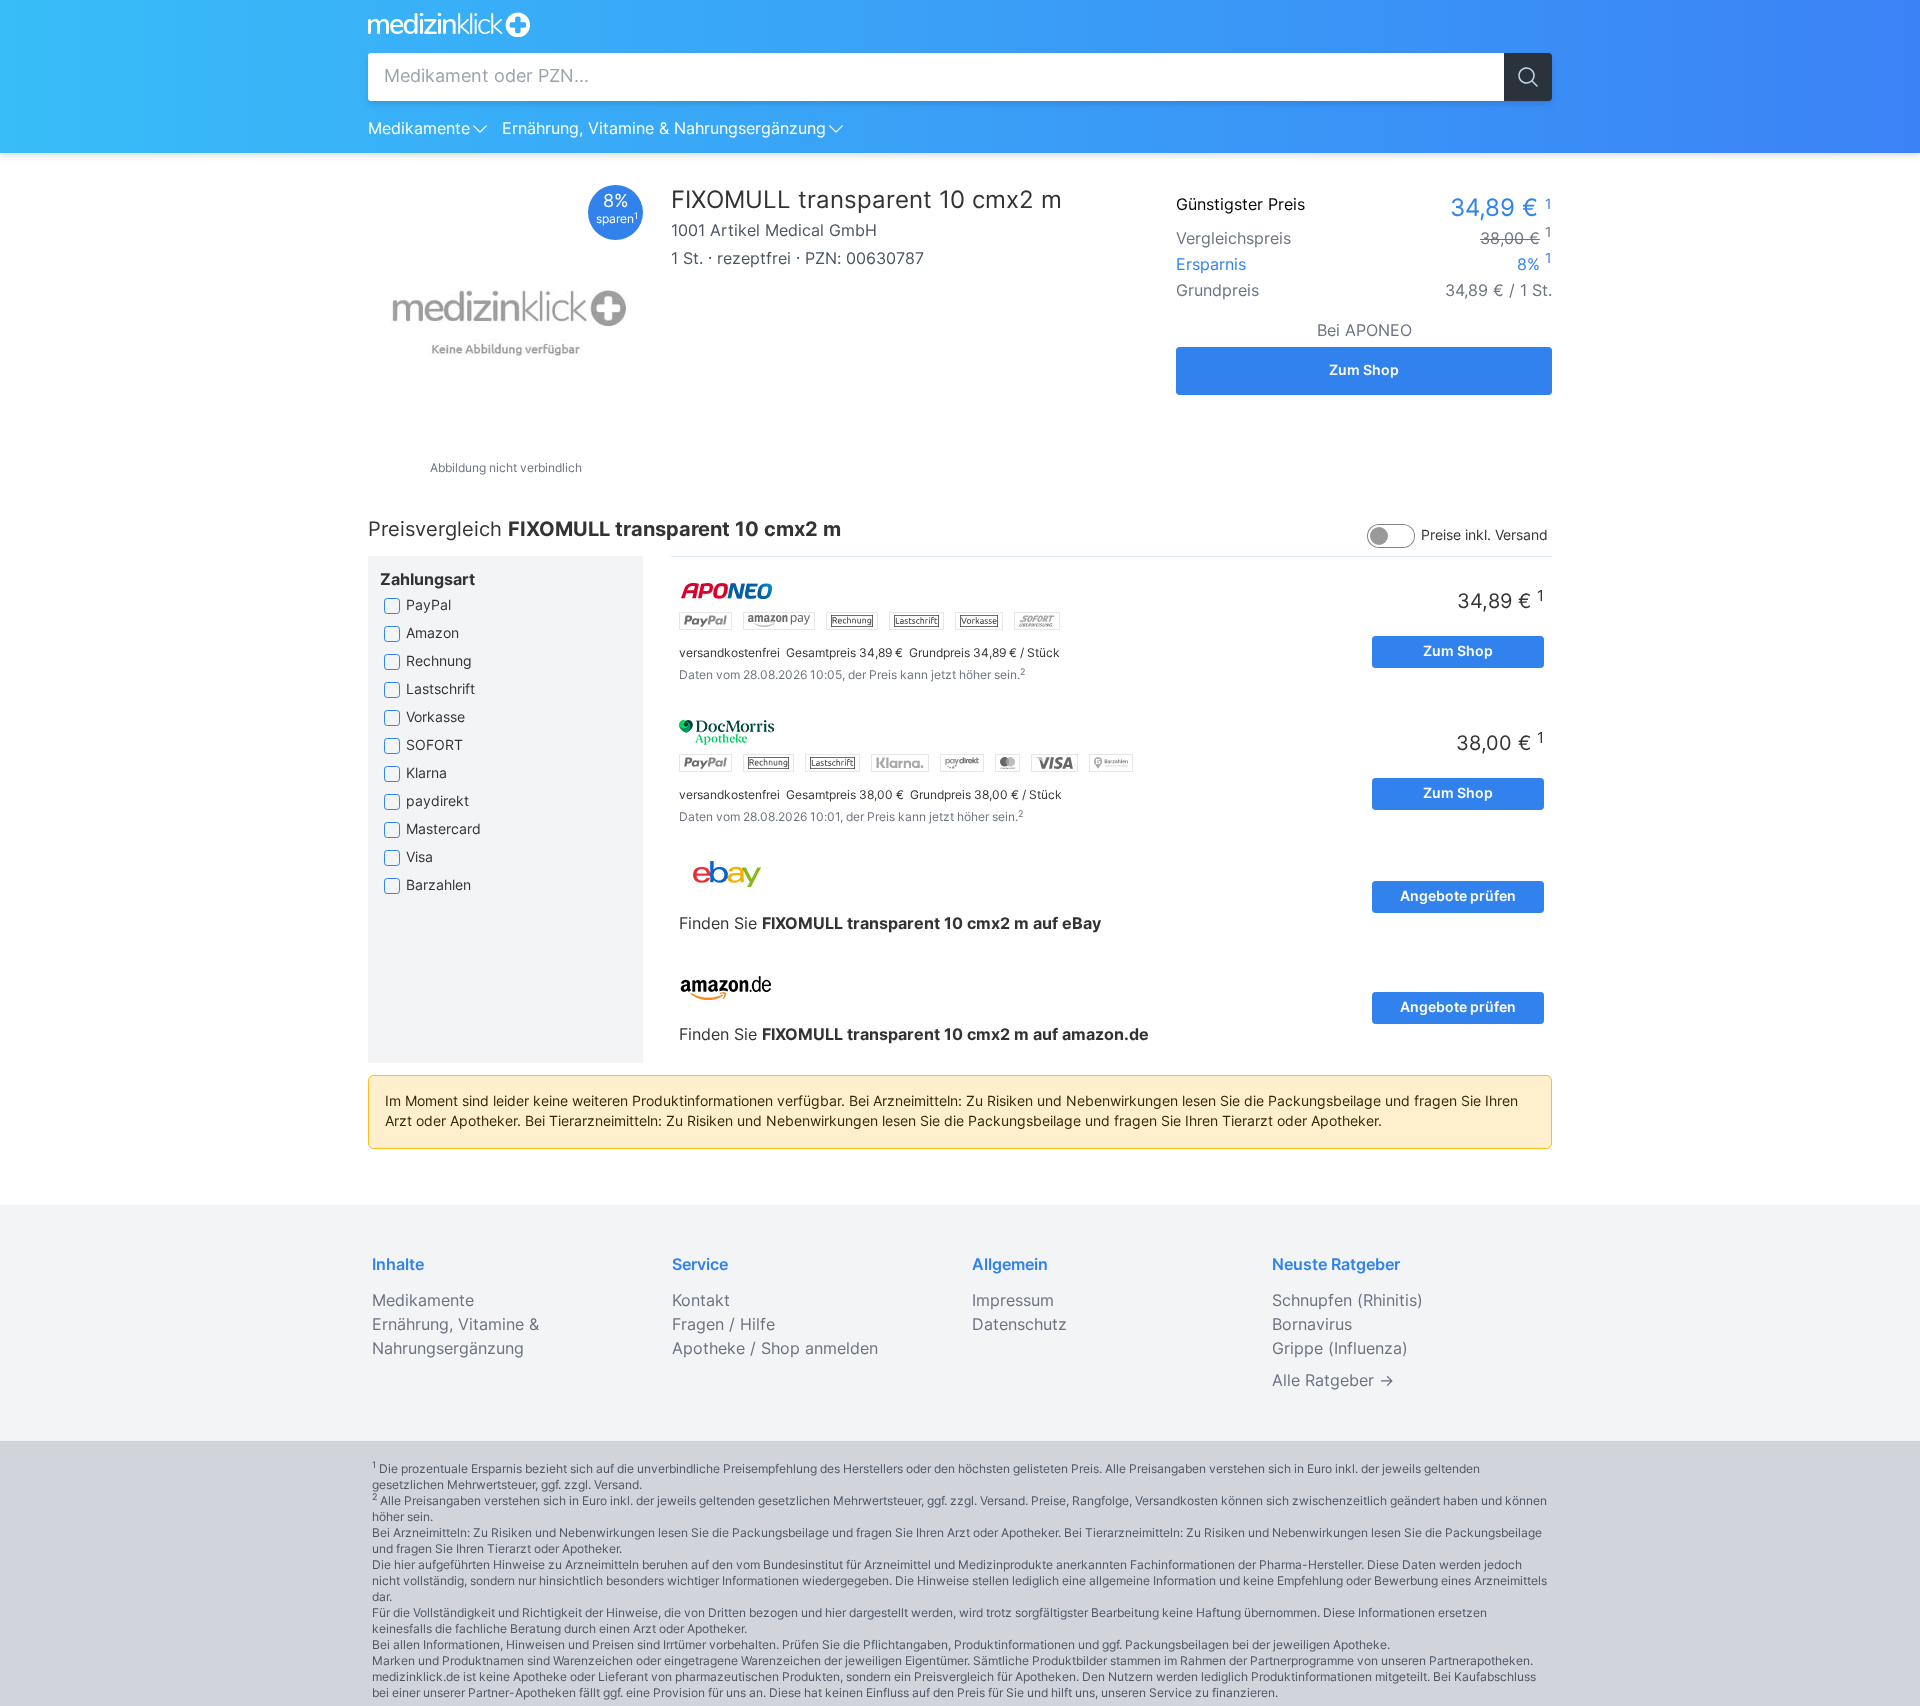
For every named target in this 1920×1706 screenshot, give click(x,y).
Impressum (1013, 1301)
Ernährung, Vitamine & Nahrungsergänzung (664, 129)
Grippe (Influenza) (1340, 1349)
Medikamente (419, 129)
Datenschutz (1019, 1325)
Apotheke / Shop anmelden (775, 1349)
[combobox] (936, 77)
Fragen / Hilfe (723, 1325)
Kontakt (701, 1301)
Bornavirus (1312, 1325)
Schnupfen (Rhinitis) (1347, 1301)
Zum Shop (1364, 371)
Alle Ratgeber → (1333, 1381)
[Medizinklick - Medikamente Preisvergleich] (960, 24)
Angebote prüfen (1458, 897)
